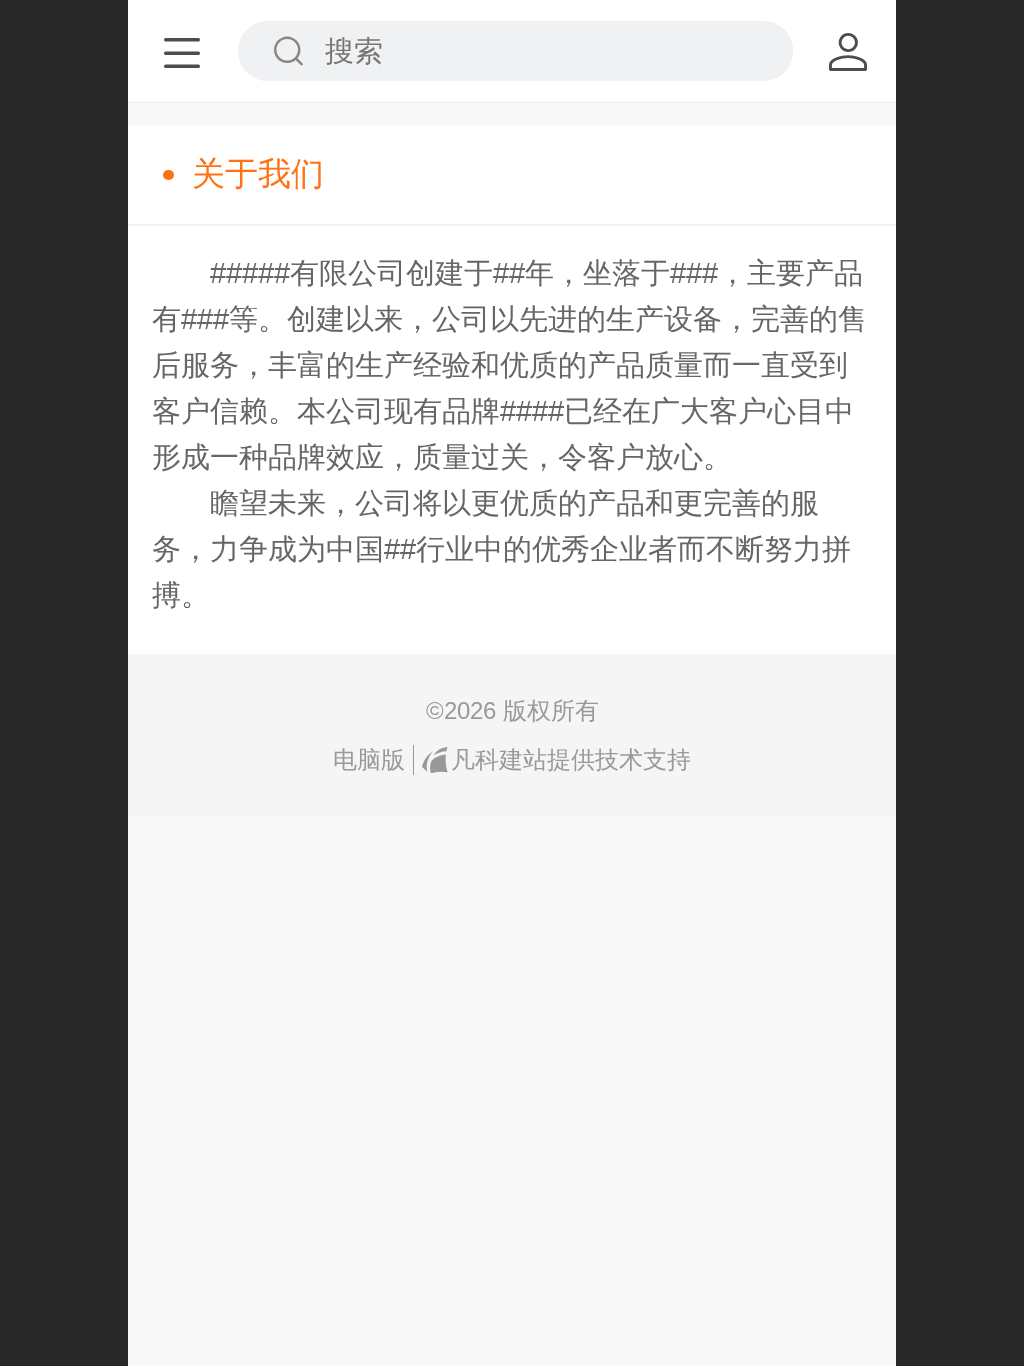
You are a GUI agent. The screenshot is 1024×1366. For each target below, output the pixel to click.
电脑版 (369, 759)
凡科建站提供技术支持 (570, 759)
